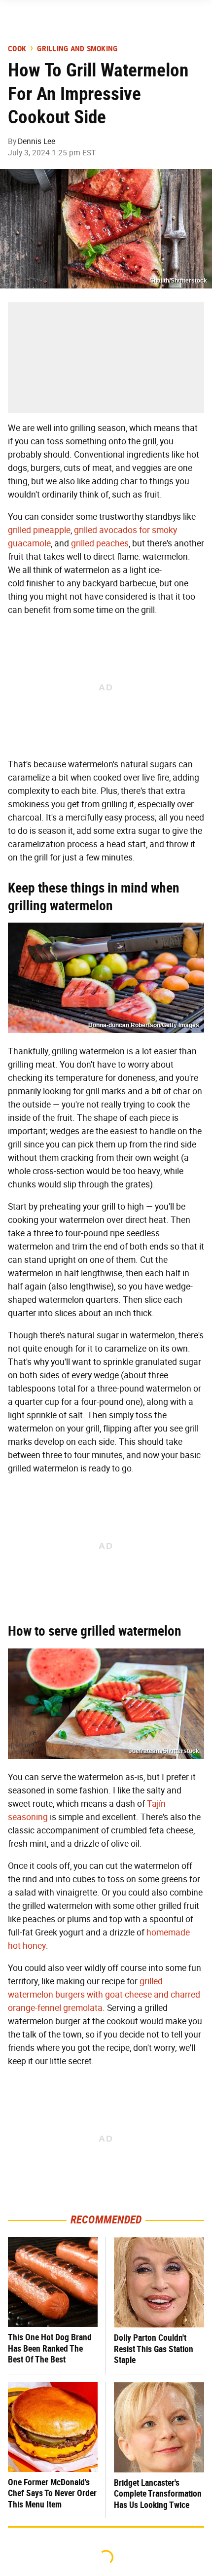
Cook (17, 49)
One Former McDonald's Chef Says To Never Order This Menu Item (52, 2493)
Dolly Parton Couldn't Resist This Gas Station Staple (154, 2349)
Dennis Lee (36, 141)
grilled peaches (100, 543)
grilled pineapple (39, 530)
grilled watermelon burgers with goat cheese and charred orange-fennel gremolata (104, 1995)
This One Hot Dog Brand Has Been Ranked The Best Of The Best (50, 2348)
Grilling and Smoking (77, 49)
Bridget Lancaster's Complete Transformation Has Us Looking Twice (158, 2494)
